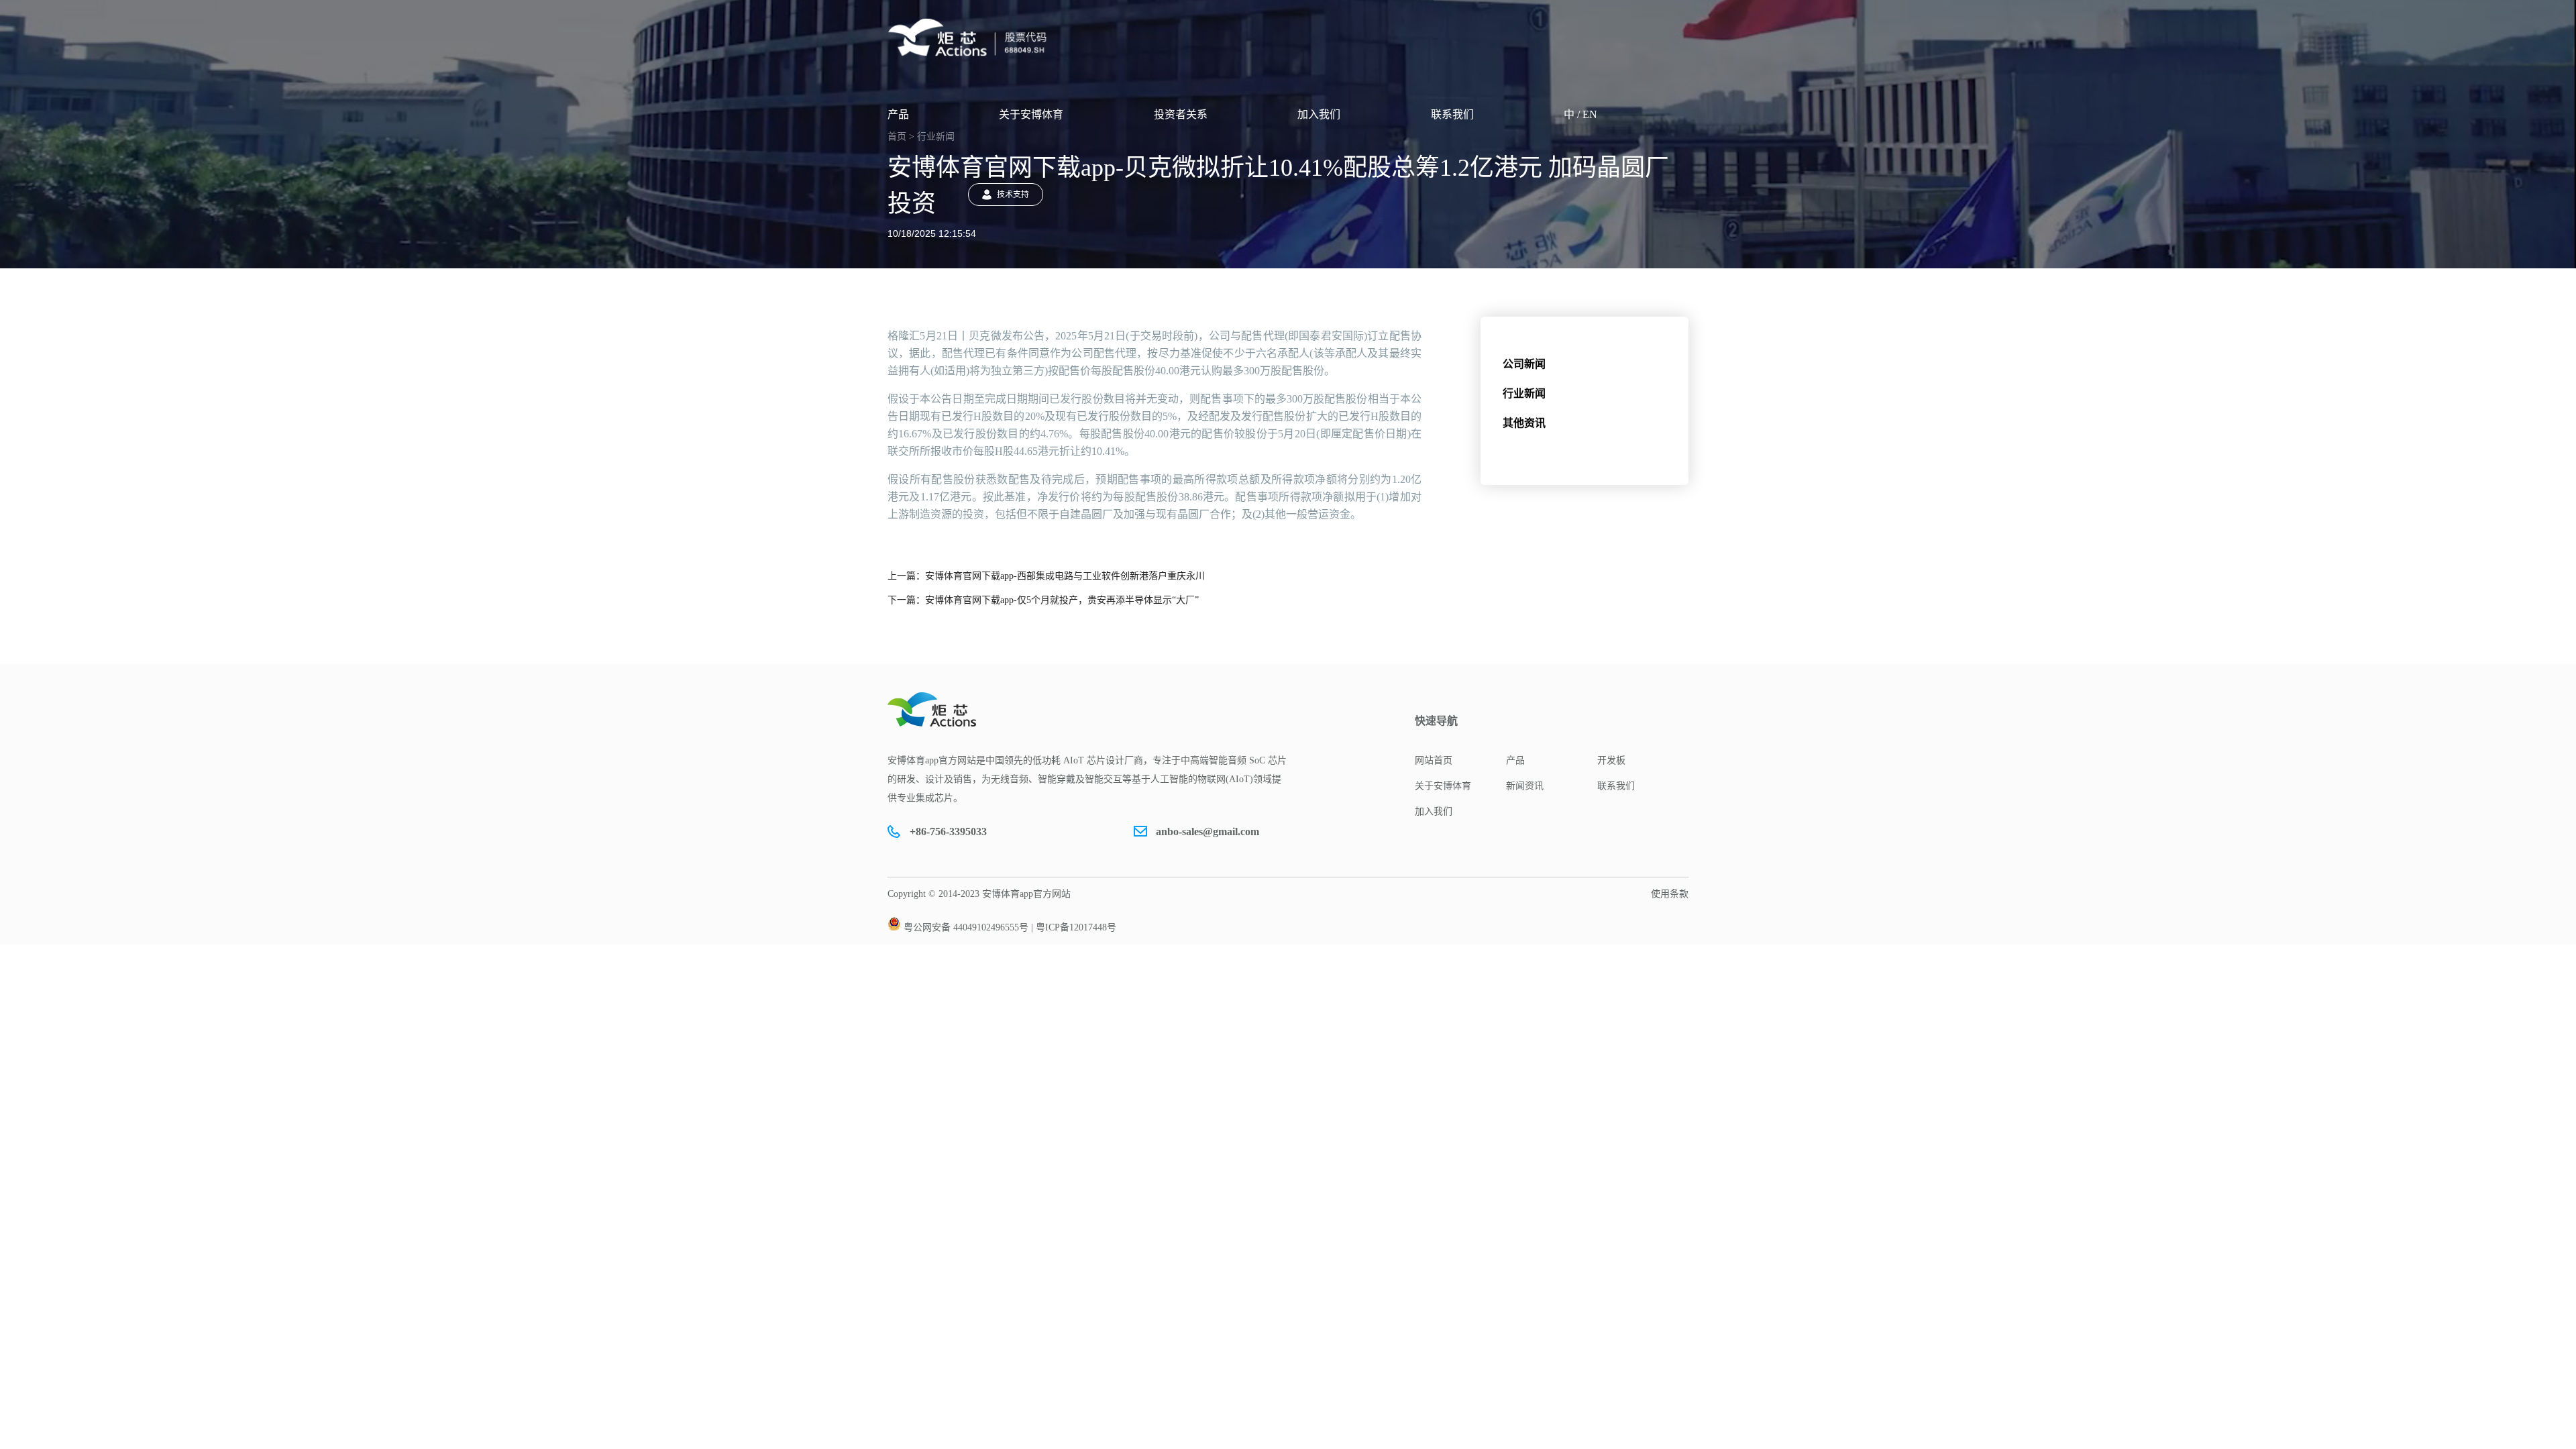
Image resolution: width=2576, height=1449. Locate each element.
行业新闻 (1524, 393)
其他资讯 (1524, 423)
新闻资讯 (1525, 786)
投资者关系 (1181, 114)
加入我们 (1319, 114)
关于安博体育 (1031, 114)
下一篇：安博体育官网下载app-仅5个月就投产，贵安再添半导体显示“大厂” (1043, 600)
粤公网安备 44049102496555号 (966, 927)
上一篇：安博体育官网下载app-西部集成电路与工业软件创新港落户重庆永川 (1046, 576)
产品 (898, 114)
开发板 (1611, 760)
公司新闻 (1524, 364)
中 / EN (1580, 114)
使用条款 (1670, 894)
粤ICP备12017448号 (1076, 927)
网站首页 (1434, 760)
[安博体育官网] (971, 38)
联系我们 (1452, 114)
